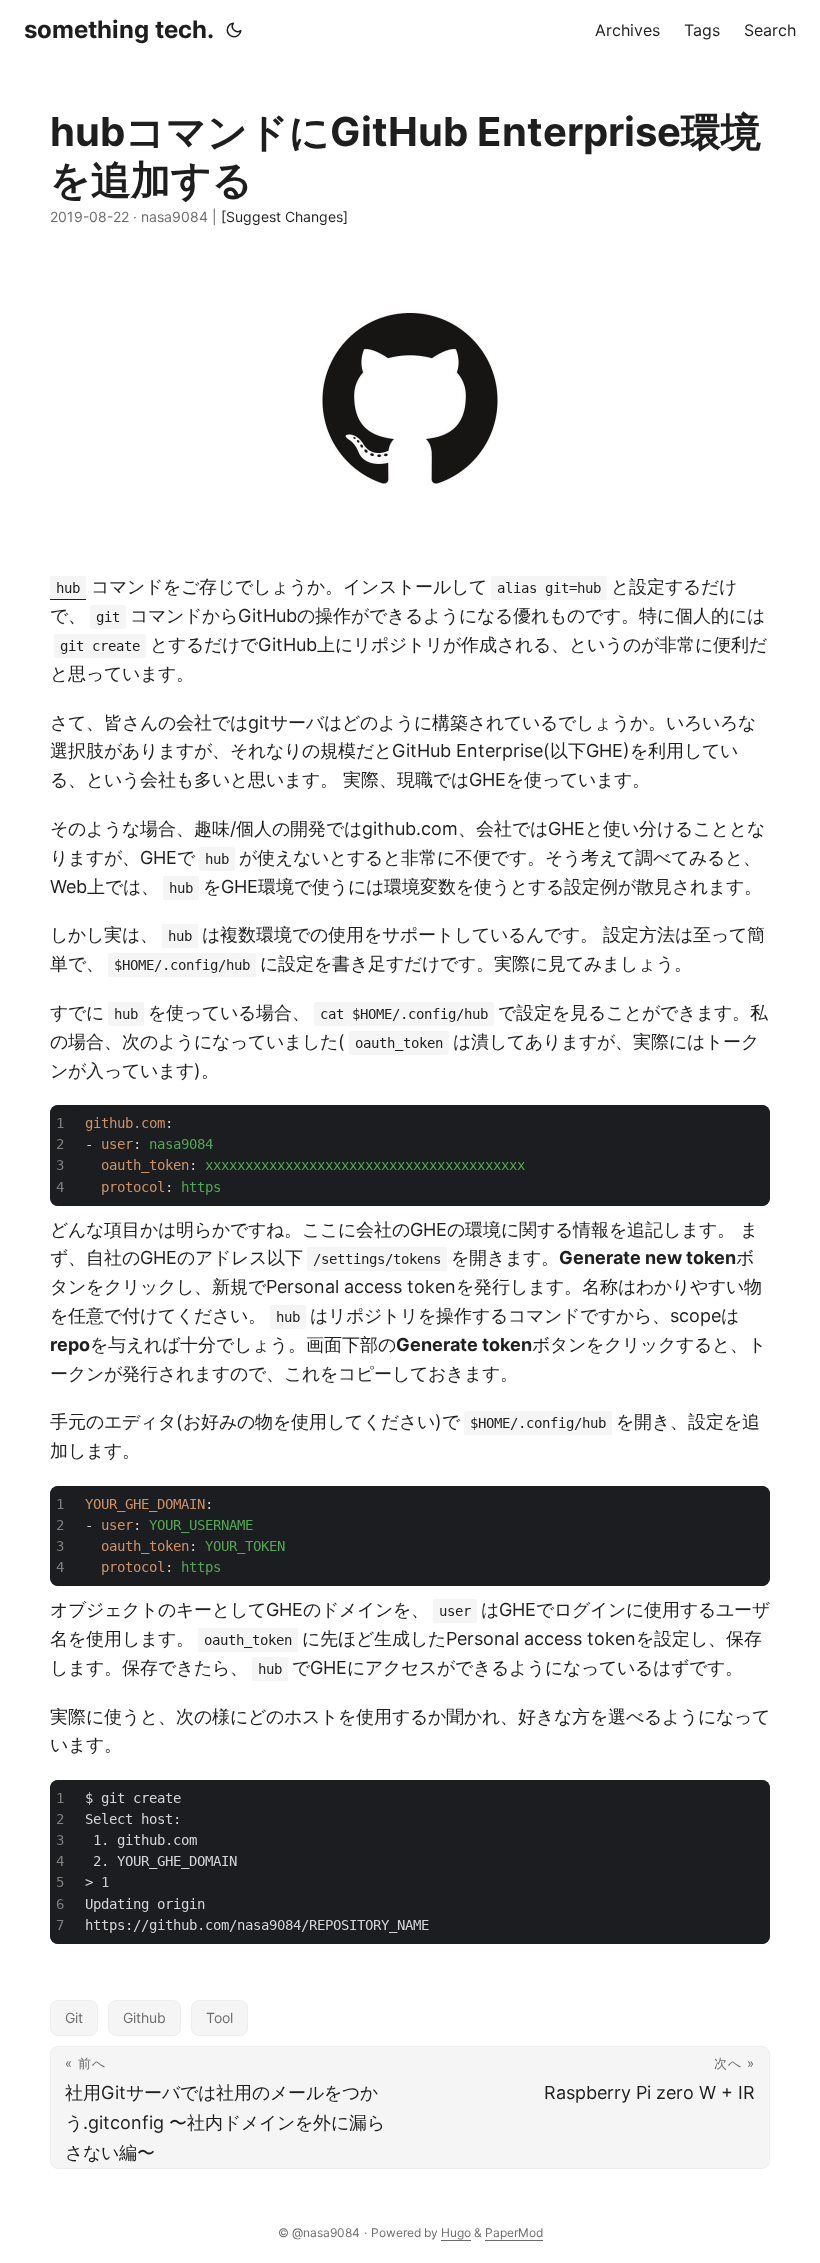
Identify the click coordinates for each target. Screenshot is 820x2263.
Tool (219, 2017)
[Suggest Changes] (284, 216)
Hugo (456, 2232)
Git (74, 2017)
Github (144, 2017)
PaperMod (514, 2232)
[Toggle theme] (234, 30)
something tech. (119, 29)
